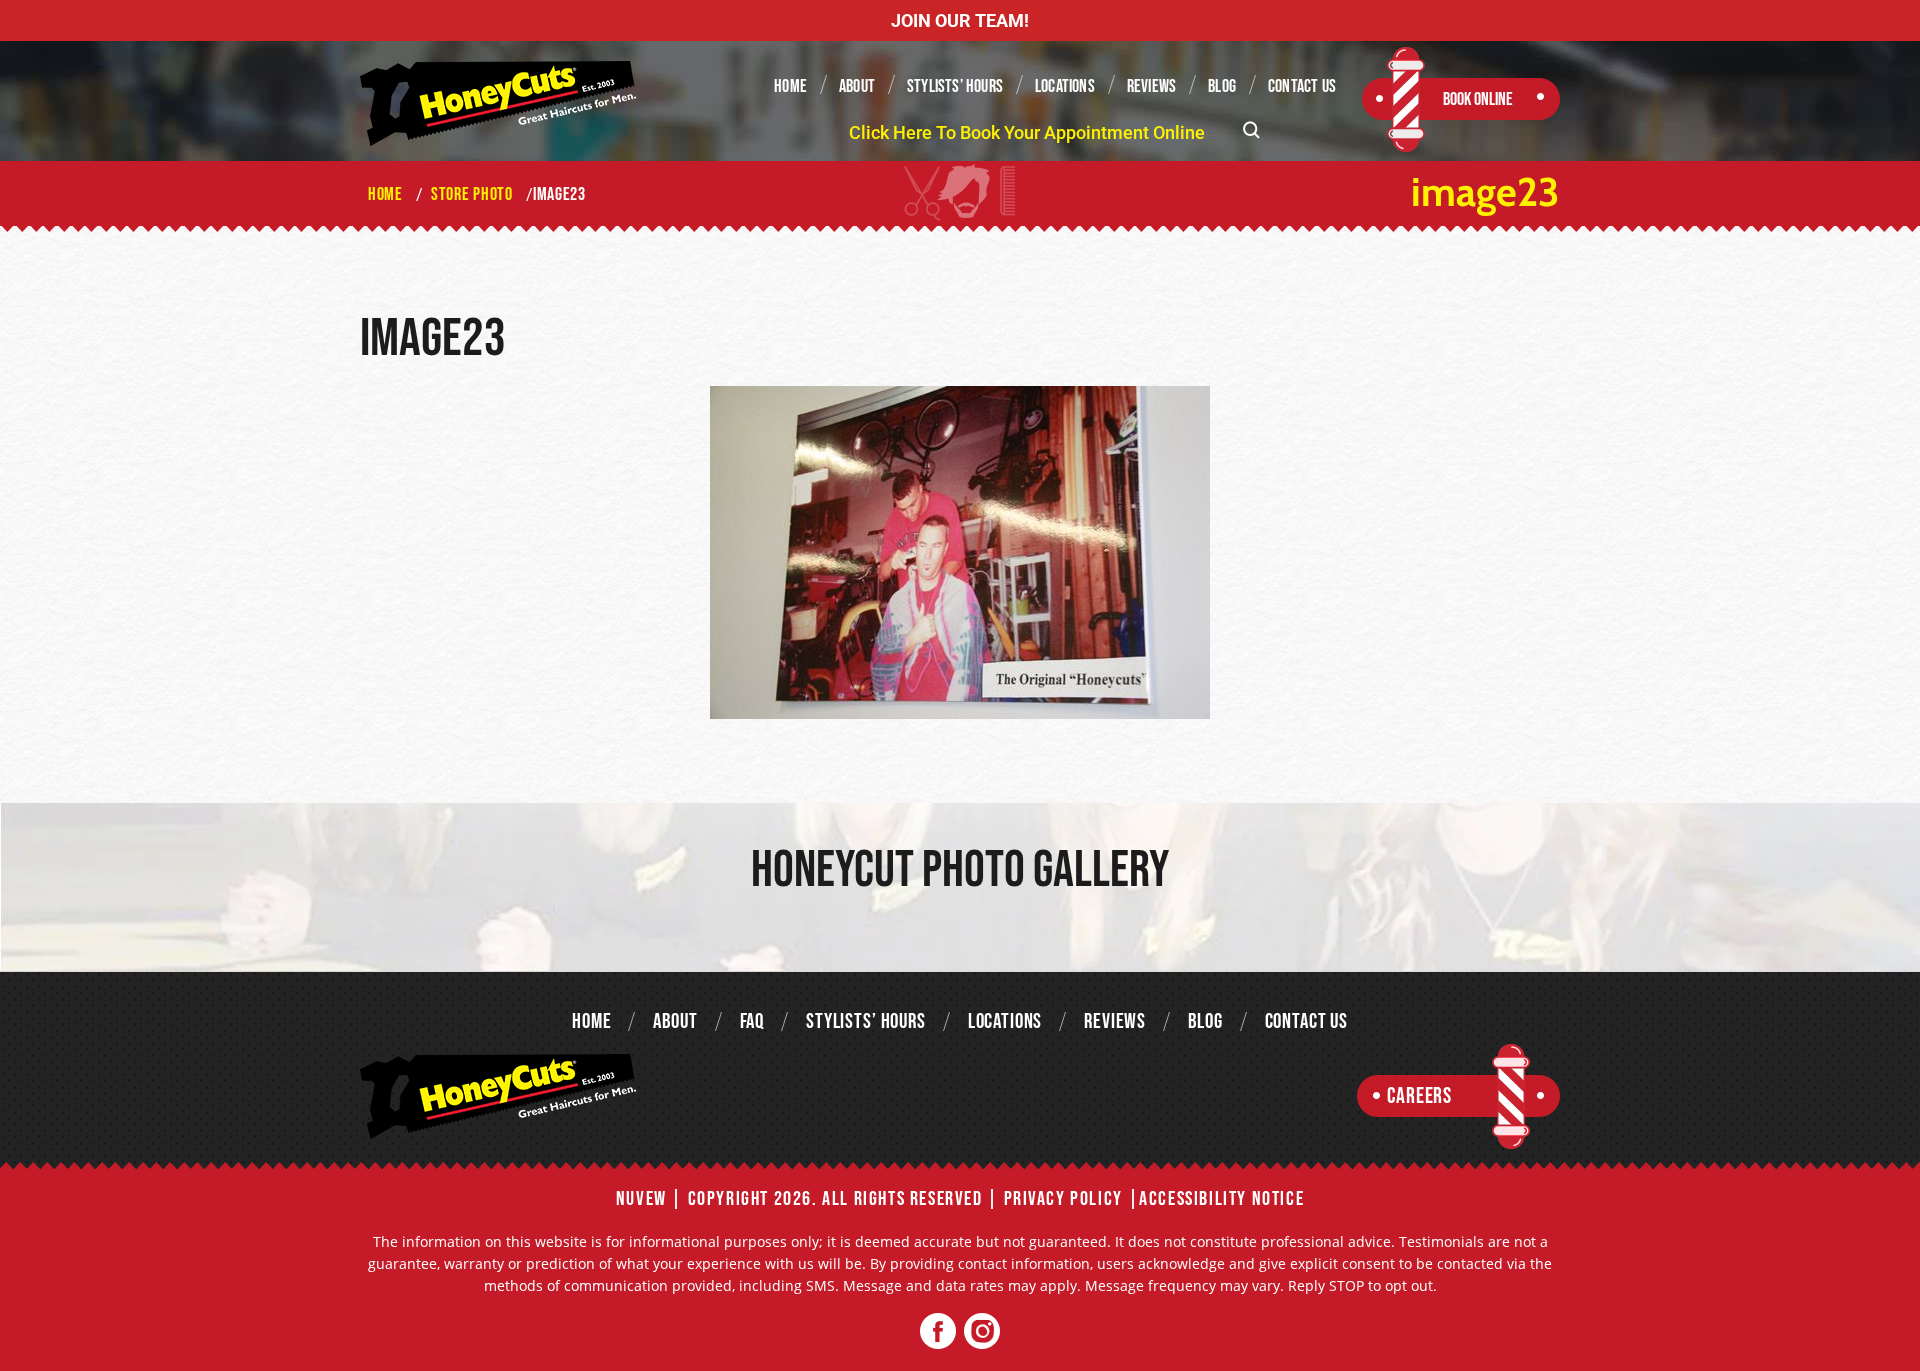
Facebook (938, 1331)
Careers (1419, 1096)
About (857, 86)
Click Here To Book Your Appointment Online (1027, 132)
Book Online (1478, 99)
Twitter (981, 1331)
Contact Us (1302, 86)
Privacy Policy (1063, 1199)
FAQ (752, 1021)
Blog (1222, 86)
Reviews (1151, 86)
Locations (1065, 86)
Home (790, 86)
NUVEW (641, 1199)
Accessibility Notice (1221, 1199)
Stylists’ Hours (955, 86)
